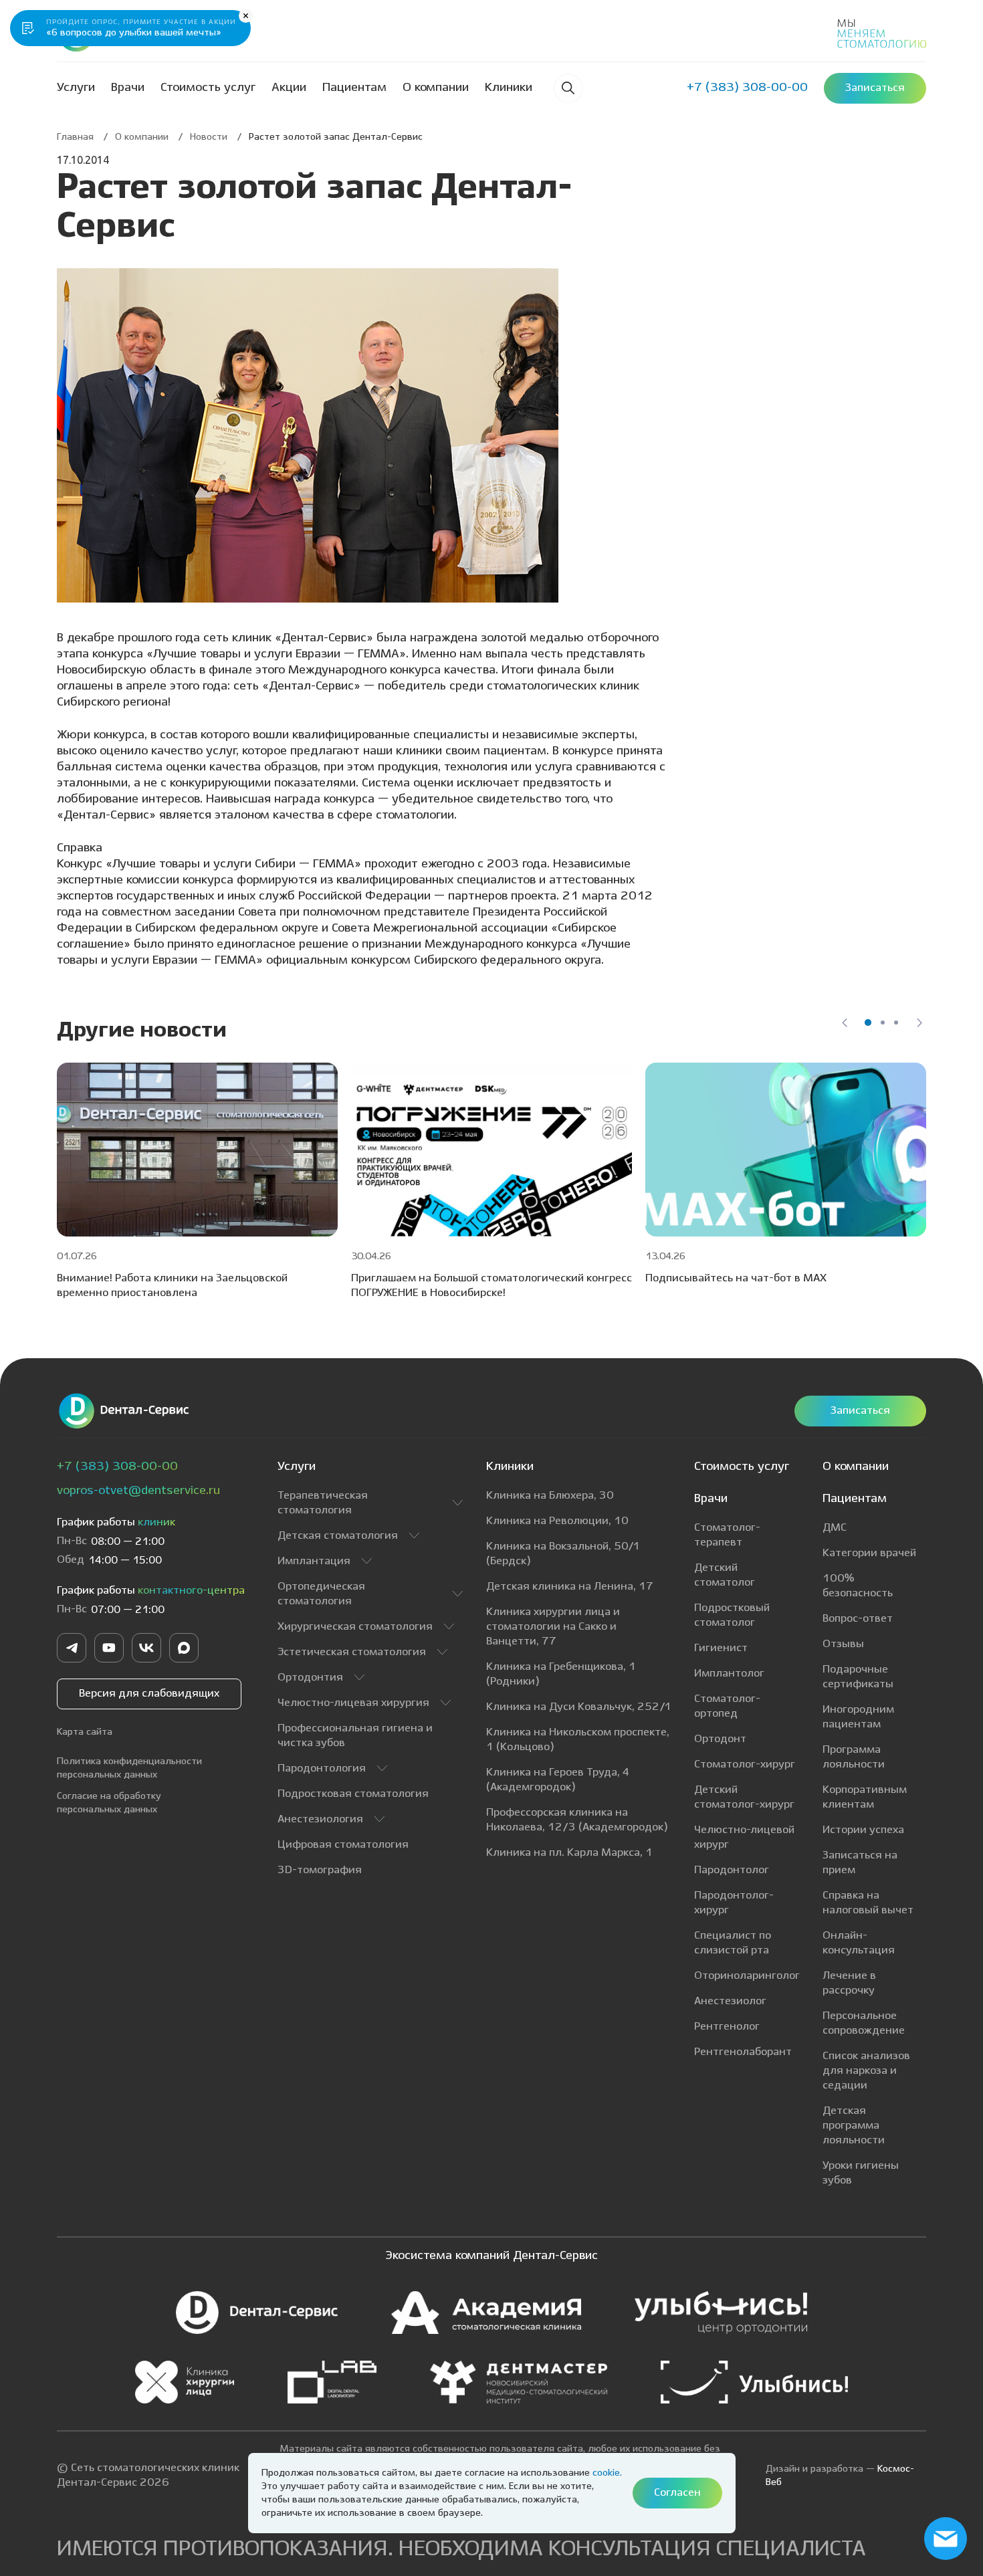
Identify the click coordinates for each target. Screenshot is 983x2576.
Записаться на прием (860, 1863)
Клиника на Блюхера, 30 (550, 1496)
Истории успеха (863, 1830)
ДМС (835, 1528)
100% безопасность (858, 1586)
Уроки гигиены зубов (861, 2173)
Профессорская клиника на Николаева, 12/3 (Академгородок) (577, 1820)
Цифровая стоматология (343, 1845)
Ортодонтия (310, 1678)
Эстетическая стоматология (352, 1652)
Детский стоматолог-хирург (744, 1797)
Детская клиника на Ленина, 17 (570, 1587)
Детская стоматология (338, 1536)
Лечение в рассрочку (849, 1983)
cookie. (607, 2473)
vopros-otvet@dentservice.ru (138, 1491)
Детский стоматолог (725, 1575)
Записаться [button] (875, 88)
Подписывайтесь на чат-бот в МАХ (736, 1278)
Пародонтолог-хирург (734, 1903)
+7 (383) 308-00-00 (117, 1467)
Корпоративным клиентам (865, 1797)
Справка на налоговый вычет (868, 1903)
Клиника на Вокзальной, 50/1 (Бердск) (563, 1554)
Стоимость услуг (208, 88)
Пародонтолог (732, 1870)
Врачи (128, 88)
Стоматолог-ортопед (727, 1706)
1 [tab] (868, 1023)
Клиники (509, 88)
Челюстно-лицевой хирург (744, 1837)
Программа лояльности (854, 1757)
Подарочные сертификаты (858, 1677)
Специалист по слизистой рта (733, 1943)
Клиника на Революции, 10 (557, 1521)
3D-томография (320, 1870)
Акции (289, 88)
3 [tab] (896, 1023)
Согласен (677, 2493)
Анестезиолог (730, 2001)
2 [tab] (883, 1023)
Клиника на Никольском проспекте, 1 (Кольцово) (578, 1740)
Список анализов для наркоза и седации (866, 2071)
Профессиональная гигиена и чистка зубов (355, 1736)
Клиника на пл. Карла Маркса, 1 (569, 1853)
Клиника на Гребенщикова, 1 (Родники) (561, 1674)
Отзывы (843, 1644)
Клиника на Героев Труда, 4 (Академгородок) (558, 1780)
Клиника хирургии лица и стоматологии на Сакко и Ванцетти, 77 (553, 1627)
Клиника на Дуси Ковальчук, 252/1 (579, 1707)
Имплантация (314, 1561)
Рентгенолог (727, 2027)
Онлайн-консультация (859, 1943)
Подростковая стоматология (353, 1794)
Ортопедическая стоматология (321, 1594)
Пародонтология (322, 1768)
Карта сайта (85, 1732)
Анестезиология (320, 1819)
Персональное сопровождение (864, 2023)
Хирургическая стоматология (355, 1627)
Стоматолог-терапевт (727, 1535)
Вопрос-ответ (858, 1619)
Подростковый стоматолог (732, 1615)
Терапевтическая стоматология (323, 1503)
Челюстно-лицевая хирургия (353, 1703)
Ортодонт (720, 1739)
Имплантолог (729, 1674)
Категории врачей (869, 1553)
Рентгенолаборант (743, 2052)
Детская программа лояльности (854, 2126)
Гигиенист (721, 1648)
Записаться (860, 1411)
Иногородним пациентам (858, 1717)
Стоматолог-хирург (745, 1764)
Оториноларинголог (747, 1976)
